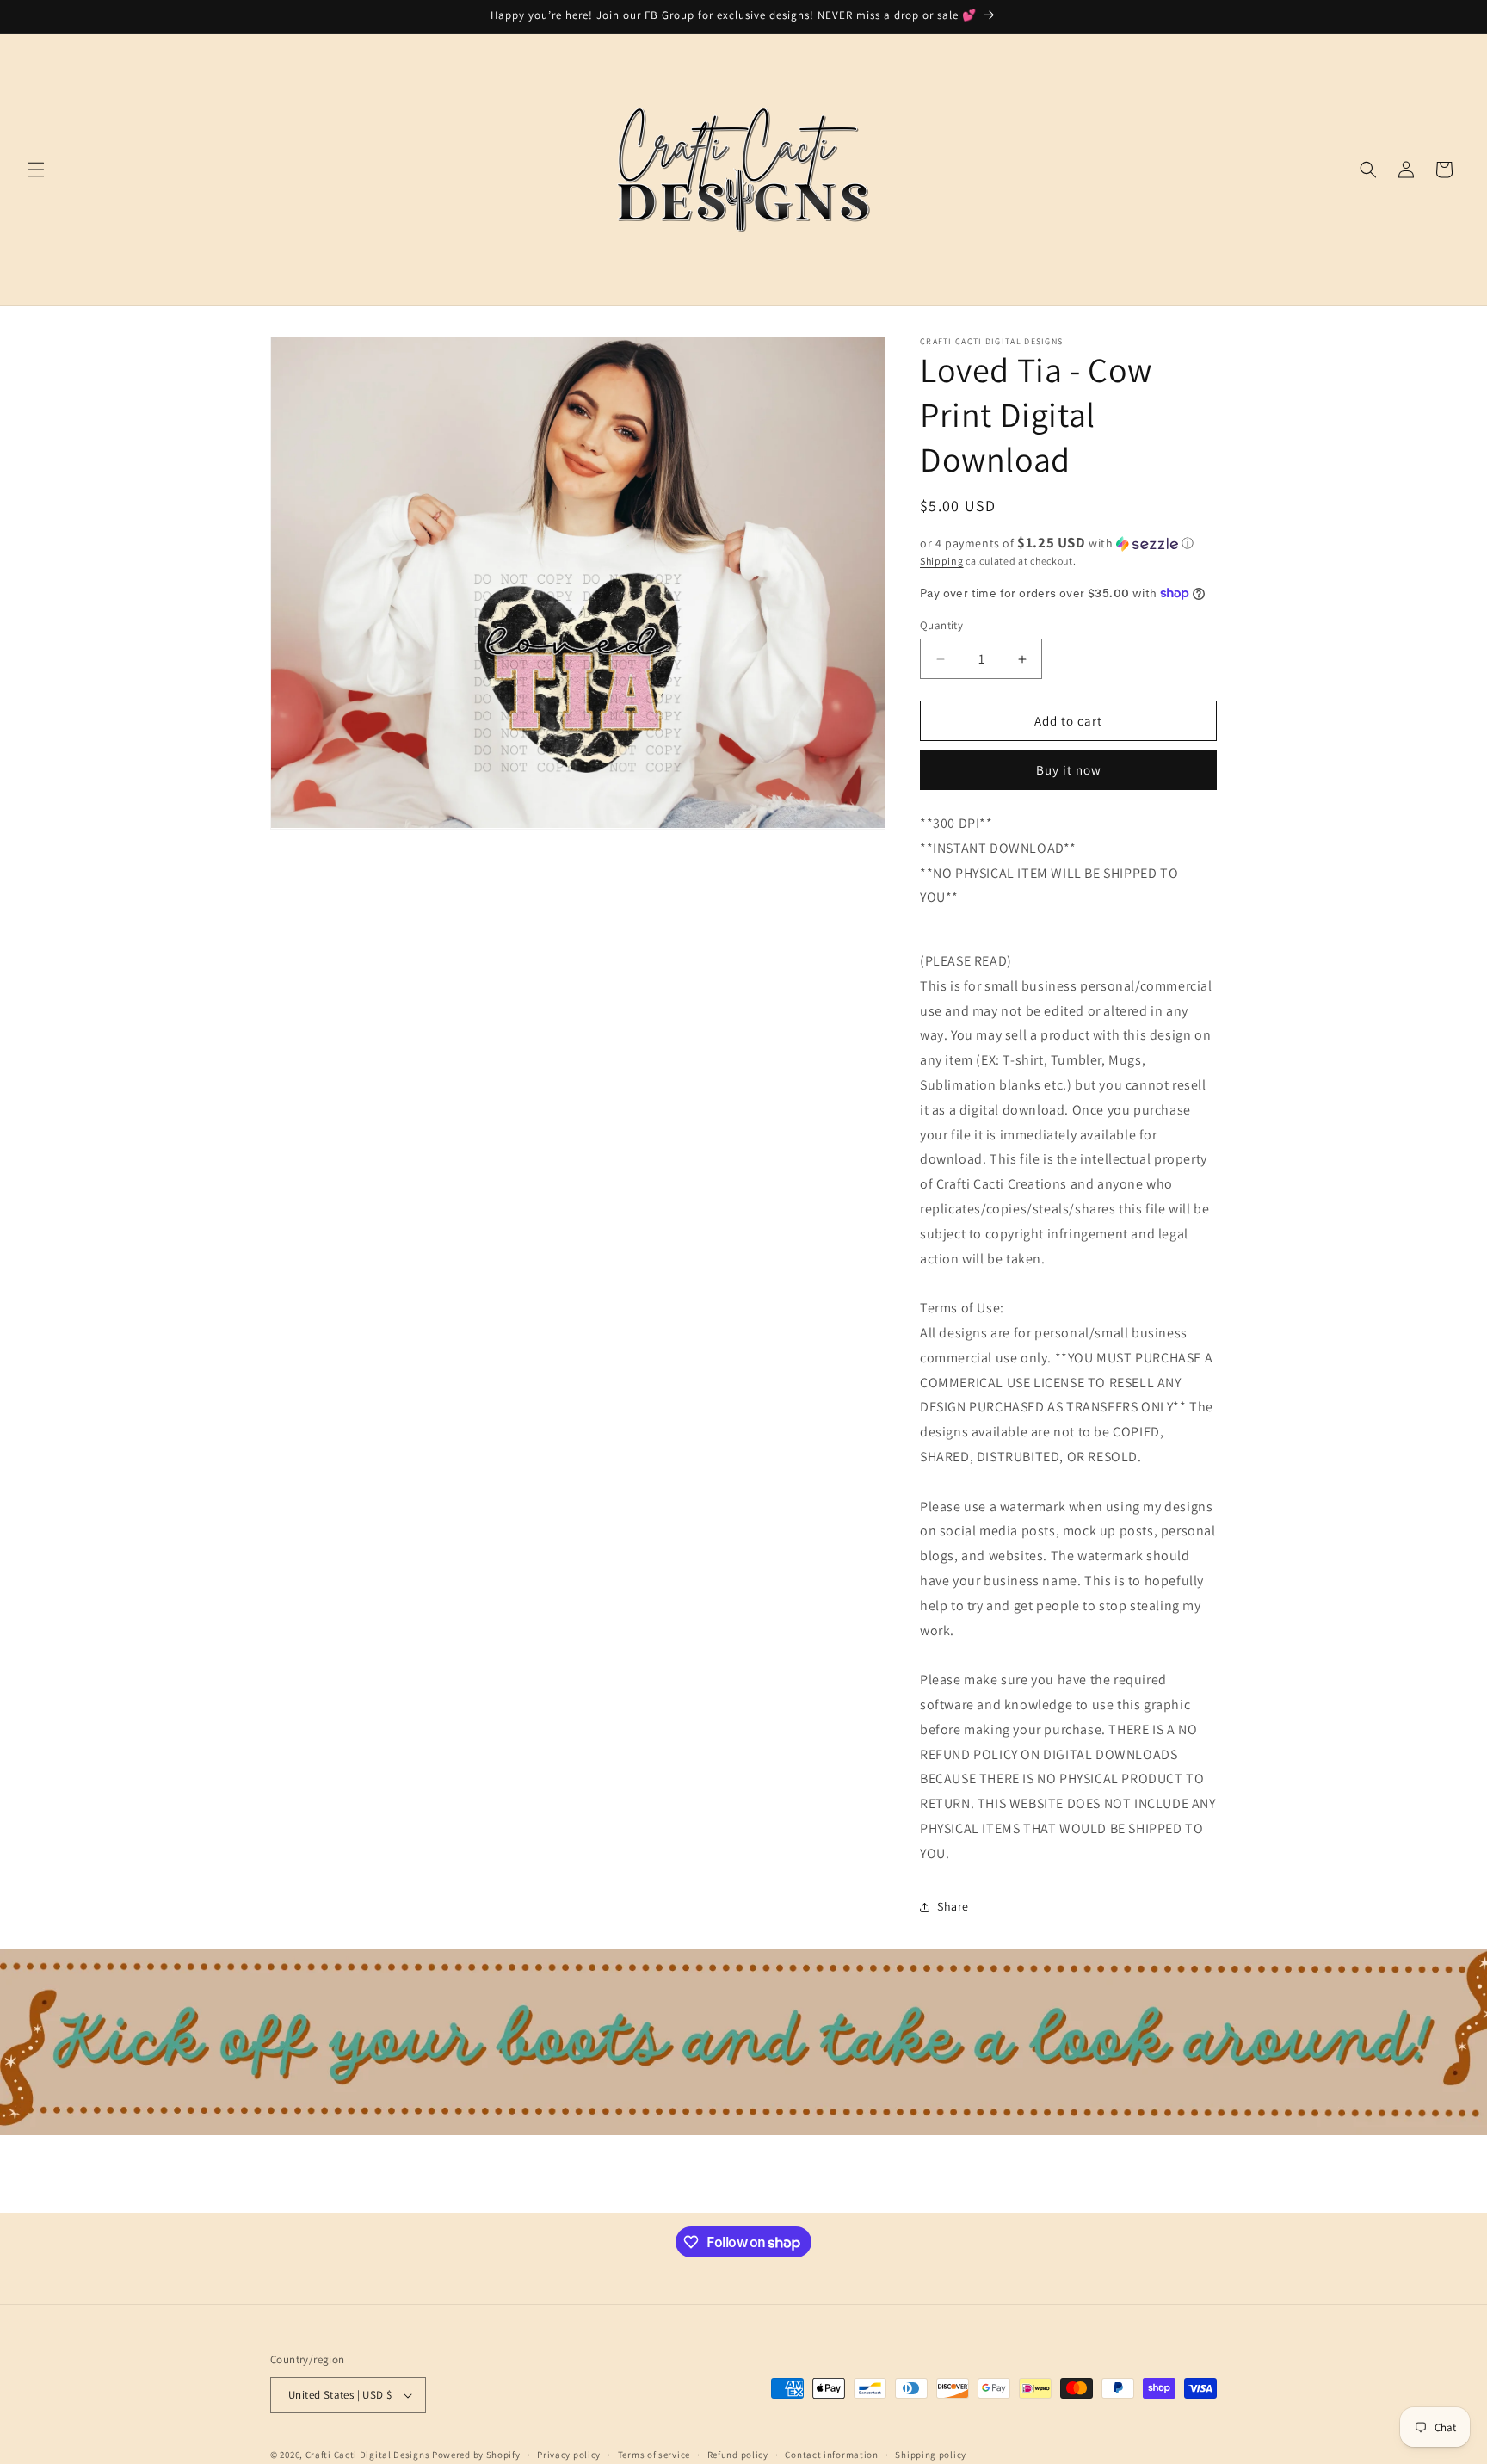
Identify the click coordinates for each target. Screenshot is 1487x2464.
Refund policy (738, 2455)
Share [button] (953, 1906)
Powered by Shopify (476, 2455)
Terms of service (654, 2455)
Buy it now (1069, 770)
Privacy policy (569, 2455)
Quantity (941, 625)
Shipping (942, 561)
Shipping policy (931, 2455)
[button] (36, 170)
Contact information (831, 2455)
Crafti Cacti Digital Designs (368, 2455)
